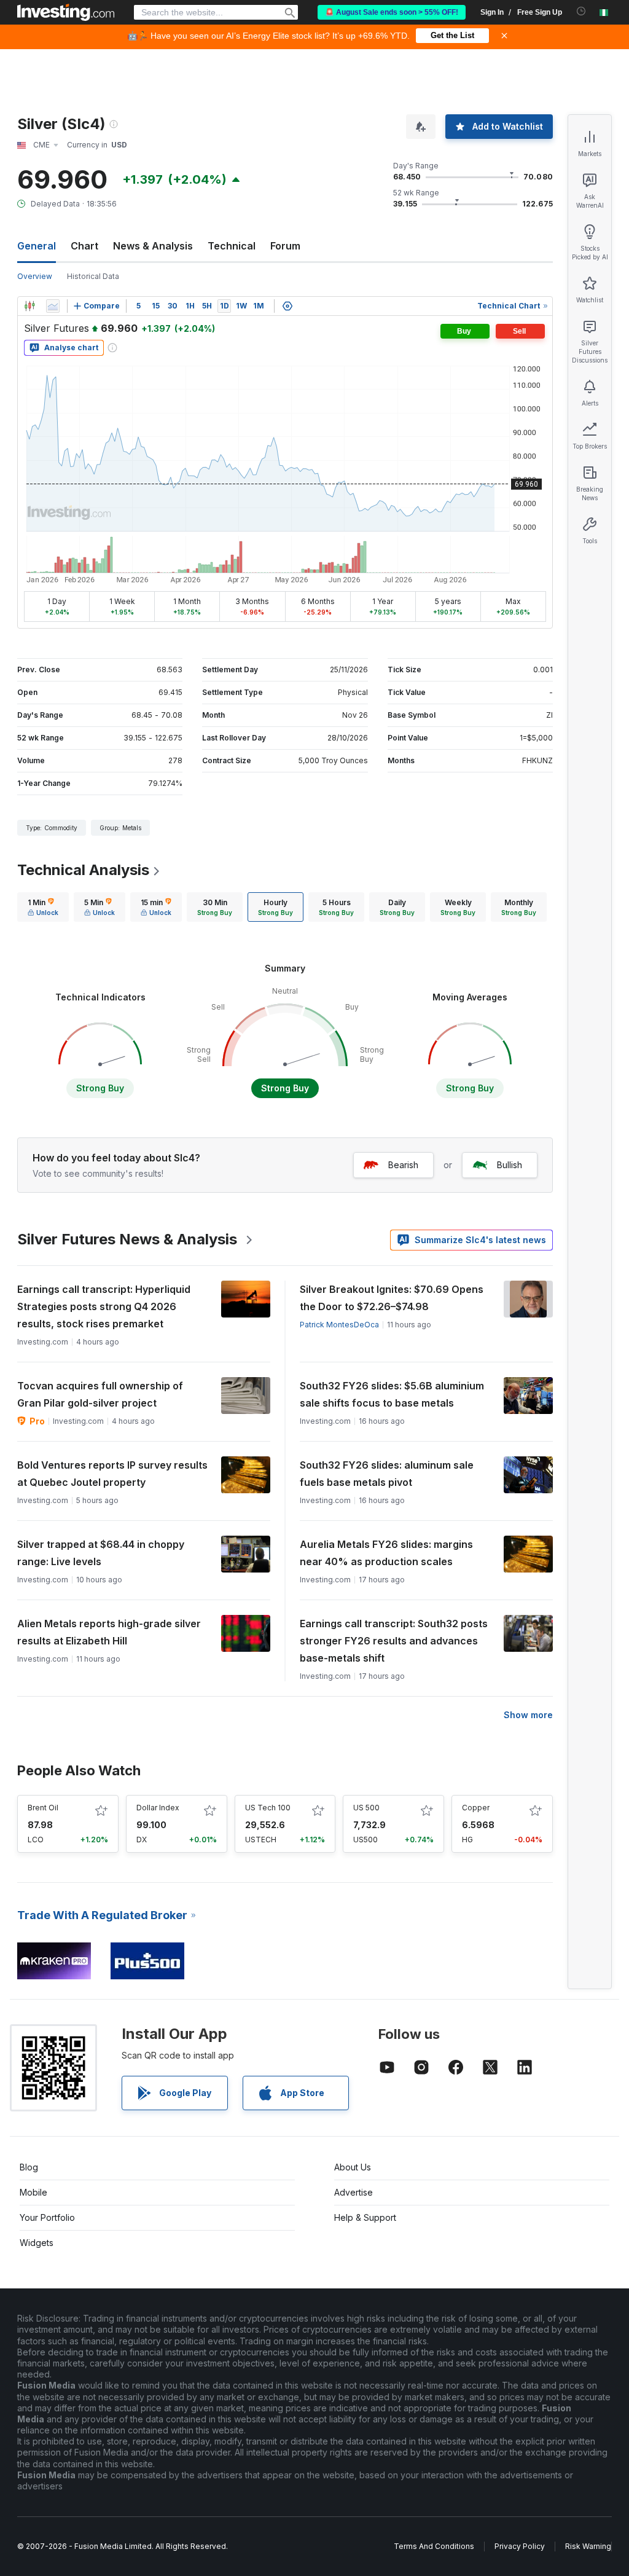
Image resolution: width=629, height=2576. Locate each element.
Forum (285, 246)
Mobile (33, 2192)
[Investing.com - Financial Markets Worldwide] (66, 12)
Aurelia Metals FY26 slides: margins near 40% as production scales (386, 1553)
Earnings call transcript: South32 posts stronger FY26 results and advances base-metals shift (394, 1641)
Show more (528, 1715)
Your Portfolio (47, 2217)
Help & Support (365, 2217)
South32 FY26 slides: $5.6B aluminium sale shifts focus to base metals (392, 1394)
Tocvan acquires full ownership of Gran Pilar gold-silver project (100, 1394)
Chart (84, 246)
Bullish (510, 1165)
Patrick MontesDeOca (339, 1325)
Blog (29, 2167)
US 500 (366, 1808)
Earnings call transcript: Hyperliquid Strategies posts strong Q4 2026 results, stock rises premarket (104, 1306)
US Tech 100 (268, 1808)
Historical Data (93, 276)
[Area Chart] (53, 306)
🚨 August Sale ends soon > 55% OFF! (392, 12)
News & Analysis (153, 246)
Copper (476, 1808)
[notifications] (581, 11)
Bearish (403, 1165)
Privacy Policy (520, 2546)
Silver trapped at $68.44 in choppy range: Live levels (101, 1553)
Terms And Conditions (434, 2546)
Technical (232, 246)
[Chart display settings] (287, 306)
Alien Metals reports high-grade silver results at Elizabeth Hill (109, 1632)
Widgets (37, 2243)
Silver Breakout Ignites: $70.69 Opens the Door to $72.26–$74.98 (392, 1298)
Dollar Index (158, 1808)
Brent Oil (43, 1808)
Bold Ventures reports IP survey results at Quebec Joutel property (112, 1474)
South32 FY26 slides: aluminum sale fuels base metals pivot (387, 1474)
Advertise (354, 2192)
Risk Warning (588, 2546)
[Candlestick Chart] (29, 306)
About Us (353, 2167)
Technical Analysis (83, 870)
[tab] (43, 907)
